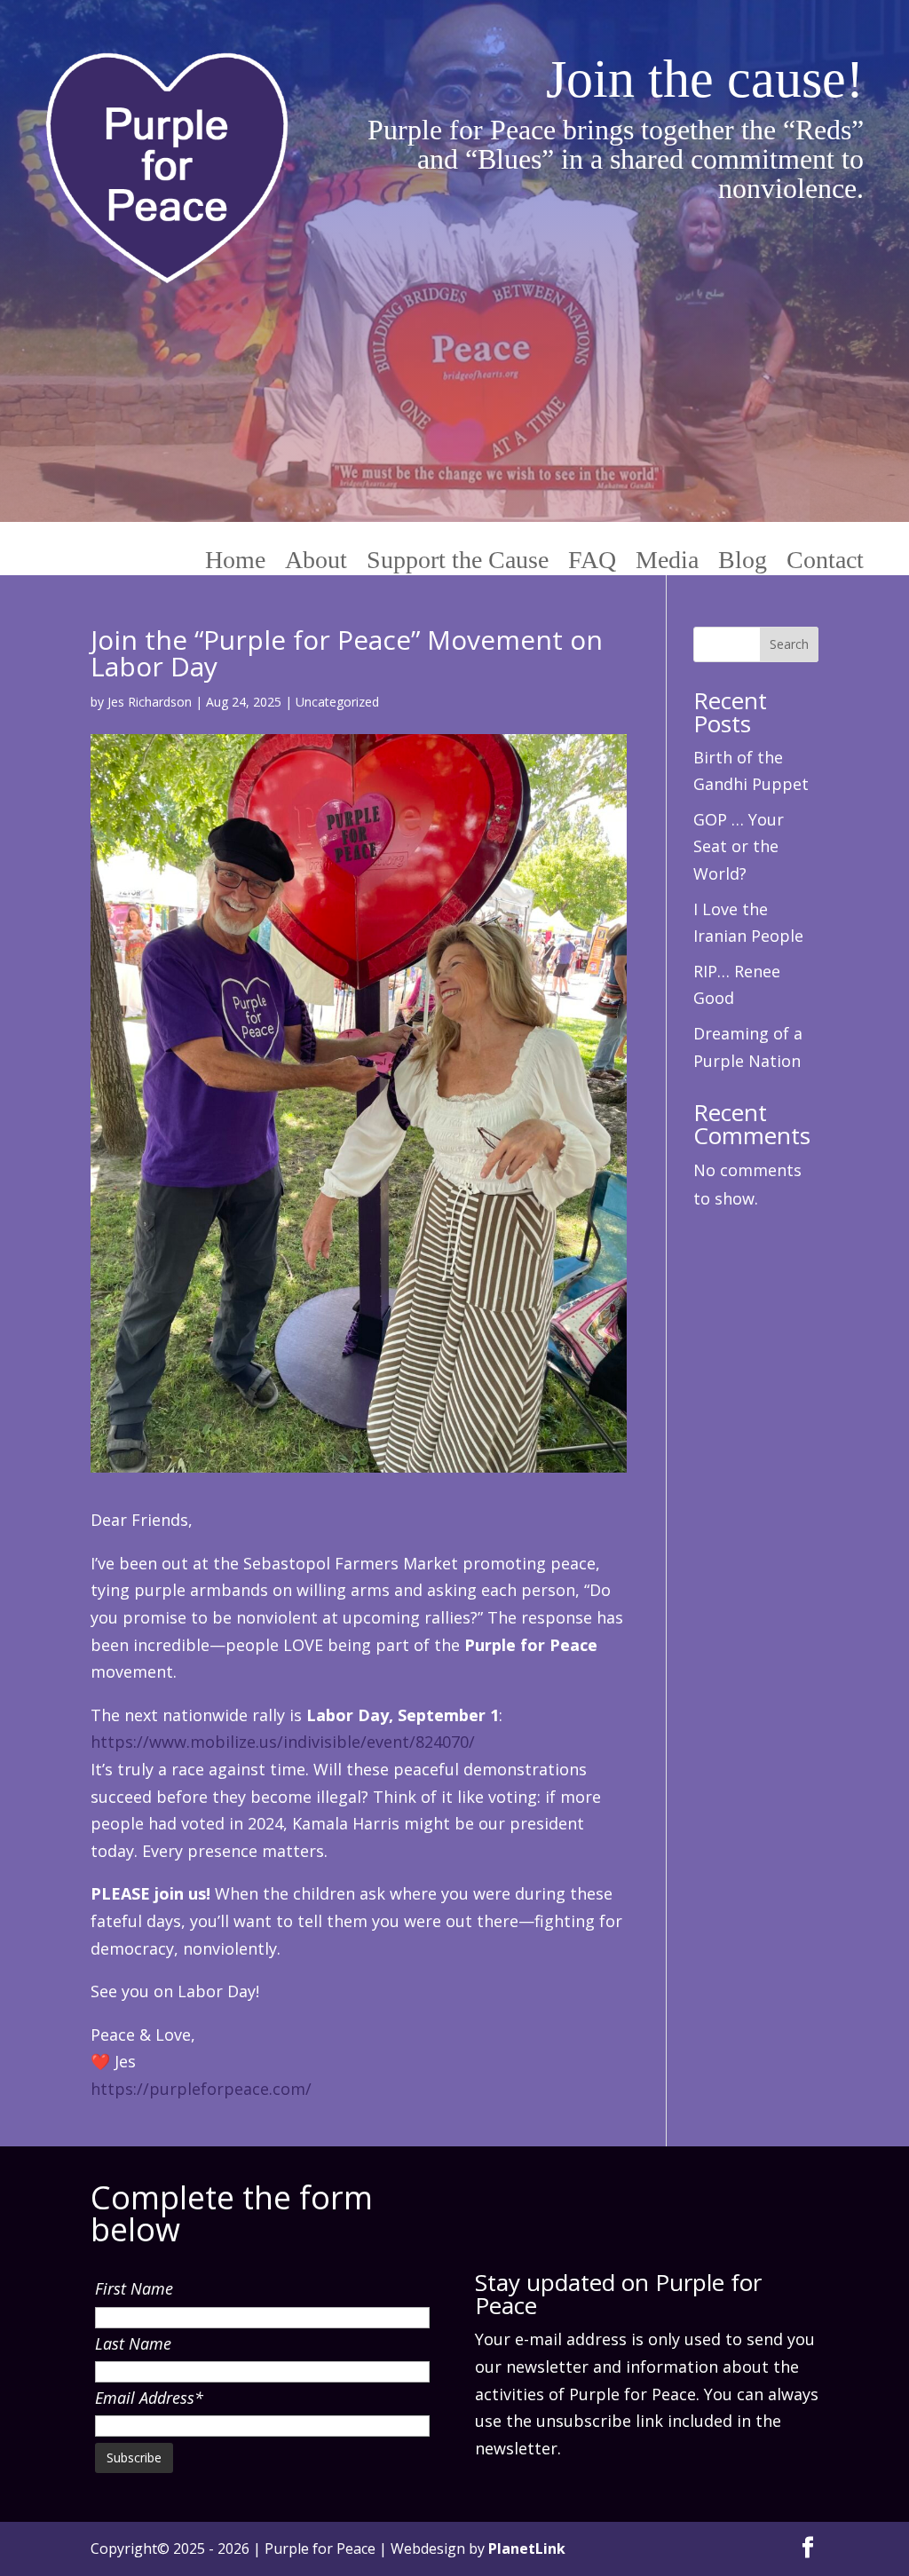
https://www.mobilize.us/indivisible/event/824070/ (283, 1742)
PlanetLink (527, 2548)
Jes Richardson (150, 702)
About (316, 561)
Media (667, 561)
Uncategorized (337, 702)
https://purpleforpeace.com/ (201, 2089)
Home (235, 561)
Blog (743, 561)
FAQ (592, 561)
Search (789, 644)
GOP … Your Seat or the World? (739, 846)
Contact (825, 561)
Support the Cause (458, 561)
